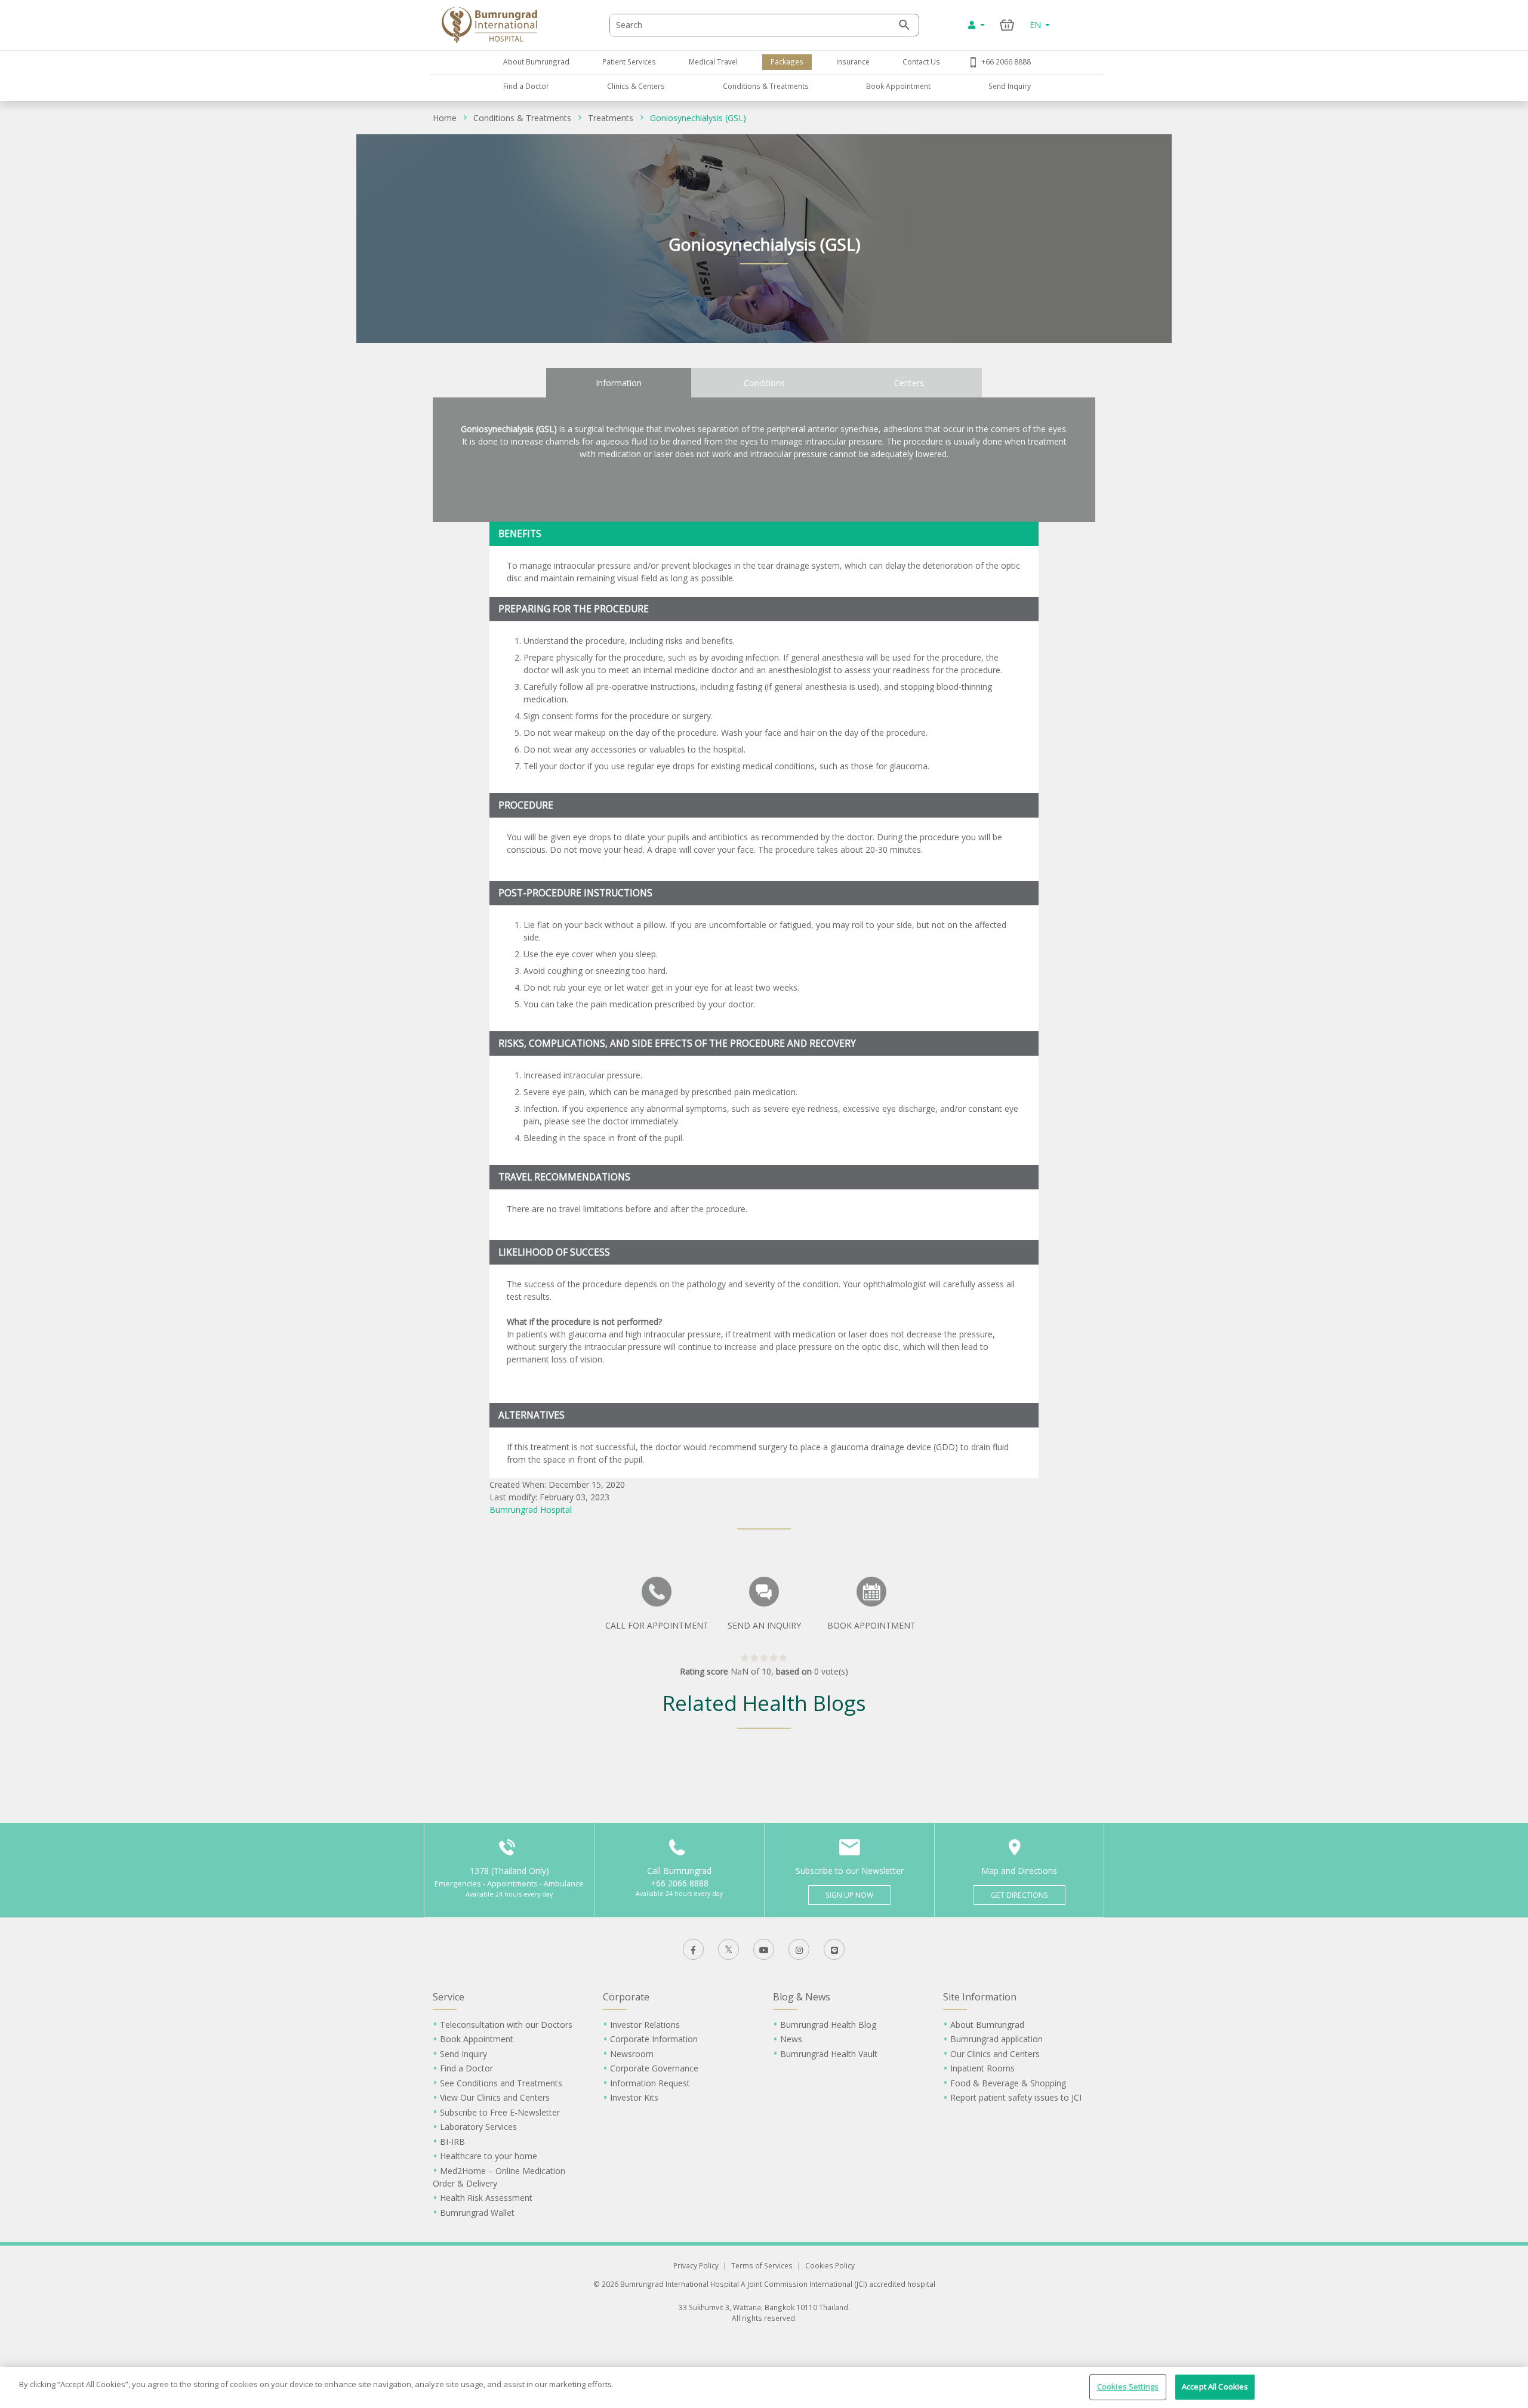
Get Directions (1019, 1895)
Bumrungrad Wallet (477, 2213)
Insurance (853, 61)
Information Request (650, 2083)
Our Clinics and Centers (995, 2054)
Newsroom (632, 2054)
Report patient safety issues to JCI (1016, 2097)
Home (445, 118)
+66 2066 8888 (1006, 61)
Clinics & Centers (636, 86)
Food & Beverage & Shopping (1008, 2083)
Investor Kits (634, 2097)
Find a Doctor (526, 86)
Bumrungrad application (996, 2039)
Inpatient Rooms (982, 2068)
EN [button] (1036, 25)
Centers (909, 383)
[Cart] (1007, 25)
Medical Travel (713, 61)
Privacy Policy (696, 2265)
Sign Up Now (849, 1895)
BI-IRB (452, 2142)
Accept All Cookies (1215, 2387)
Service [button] (449, 1997)
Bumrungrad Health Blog (828, 2025)
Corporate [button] (626, 1997)
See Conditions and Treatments (501, 2083)
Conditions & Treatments (766, 86)
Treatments (611, 118)
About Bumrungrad (536, 61)
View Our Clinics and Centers (495, 2097)
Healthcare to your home (489, 2156)
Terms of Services (762, 2265)
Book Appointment (898, 86)
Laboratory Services (478, 2127)
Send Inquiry (1010, 86)
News (791, 2039)
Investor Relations (645, 2025)
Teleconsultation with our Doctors (506, 2025)
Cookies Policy (830, 2265)
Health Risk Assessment (486, 2198)
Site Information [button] (980, 1997)
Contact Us (921, 61)
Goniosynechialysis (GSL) (698, 118)
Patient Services (629, 61)
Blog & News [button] (802, 1997)
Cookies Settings (1128, 2387)
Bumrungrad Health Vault (829, 2054)
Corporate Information (654, 2039)
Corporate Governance (654, 2068)
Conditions (764, 383)
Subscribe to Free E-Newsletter (500, 2112)
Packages (787, 61)
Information (619, 383)
